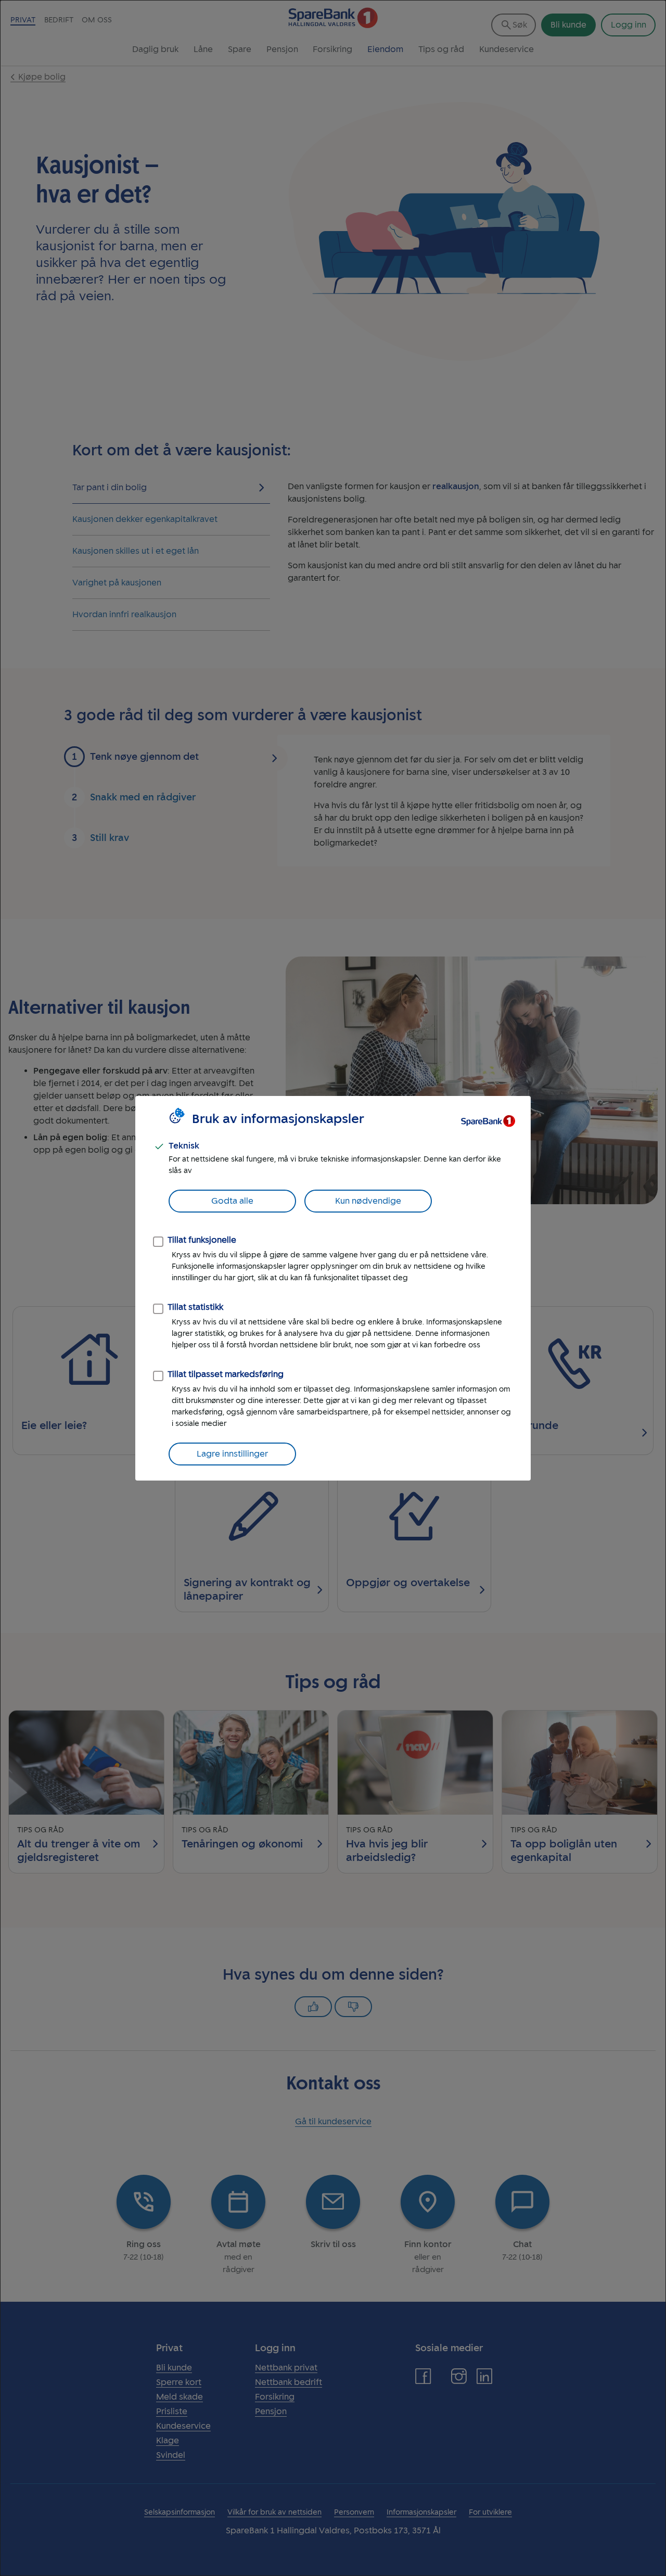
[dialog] (333, 1288)
